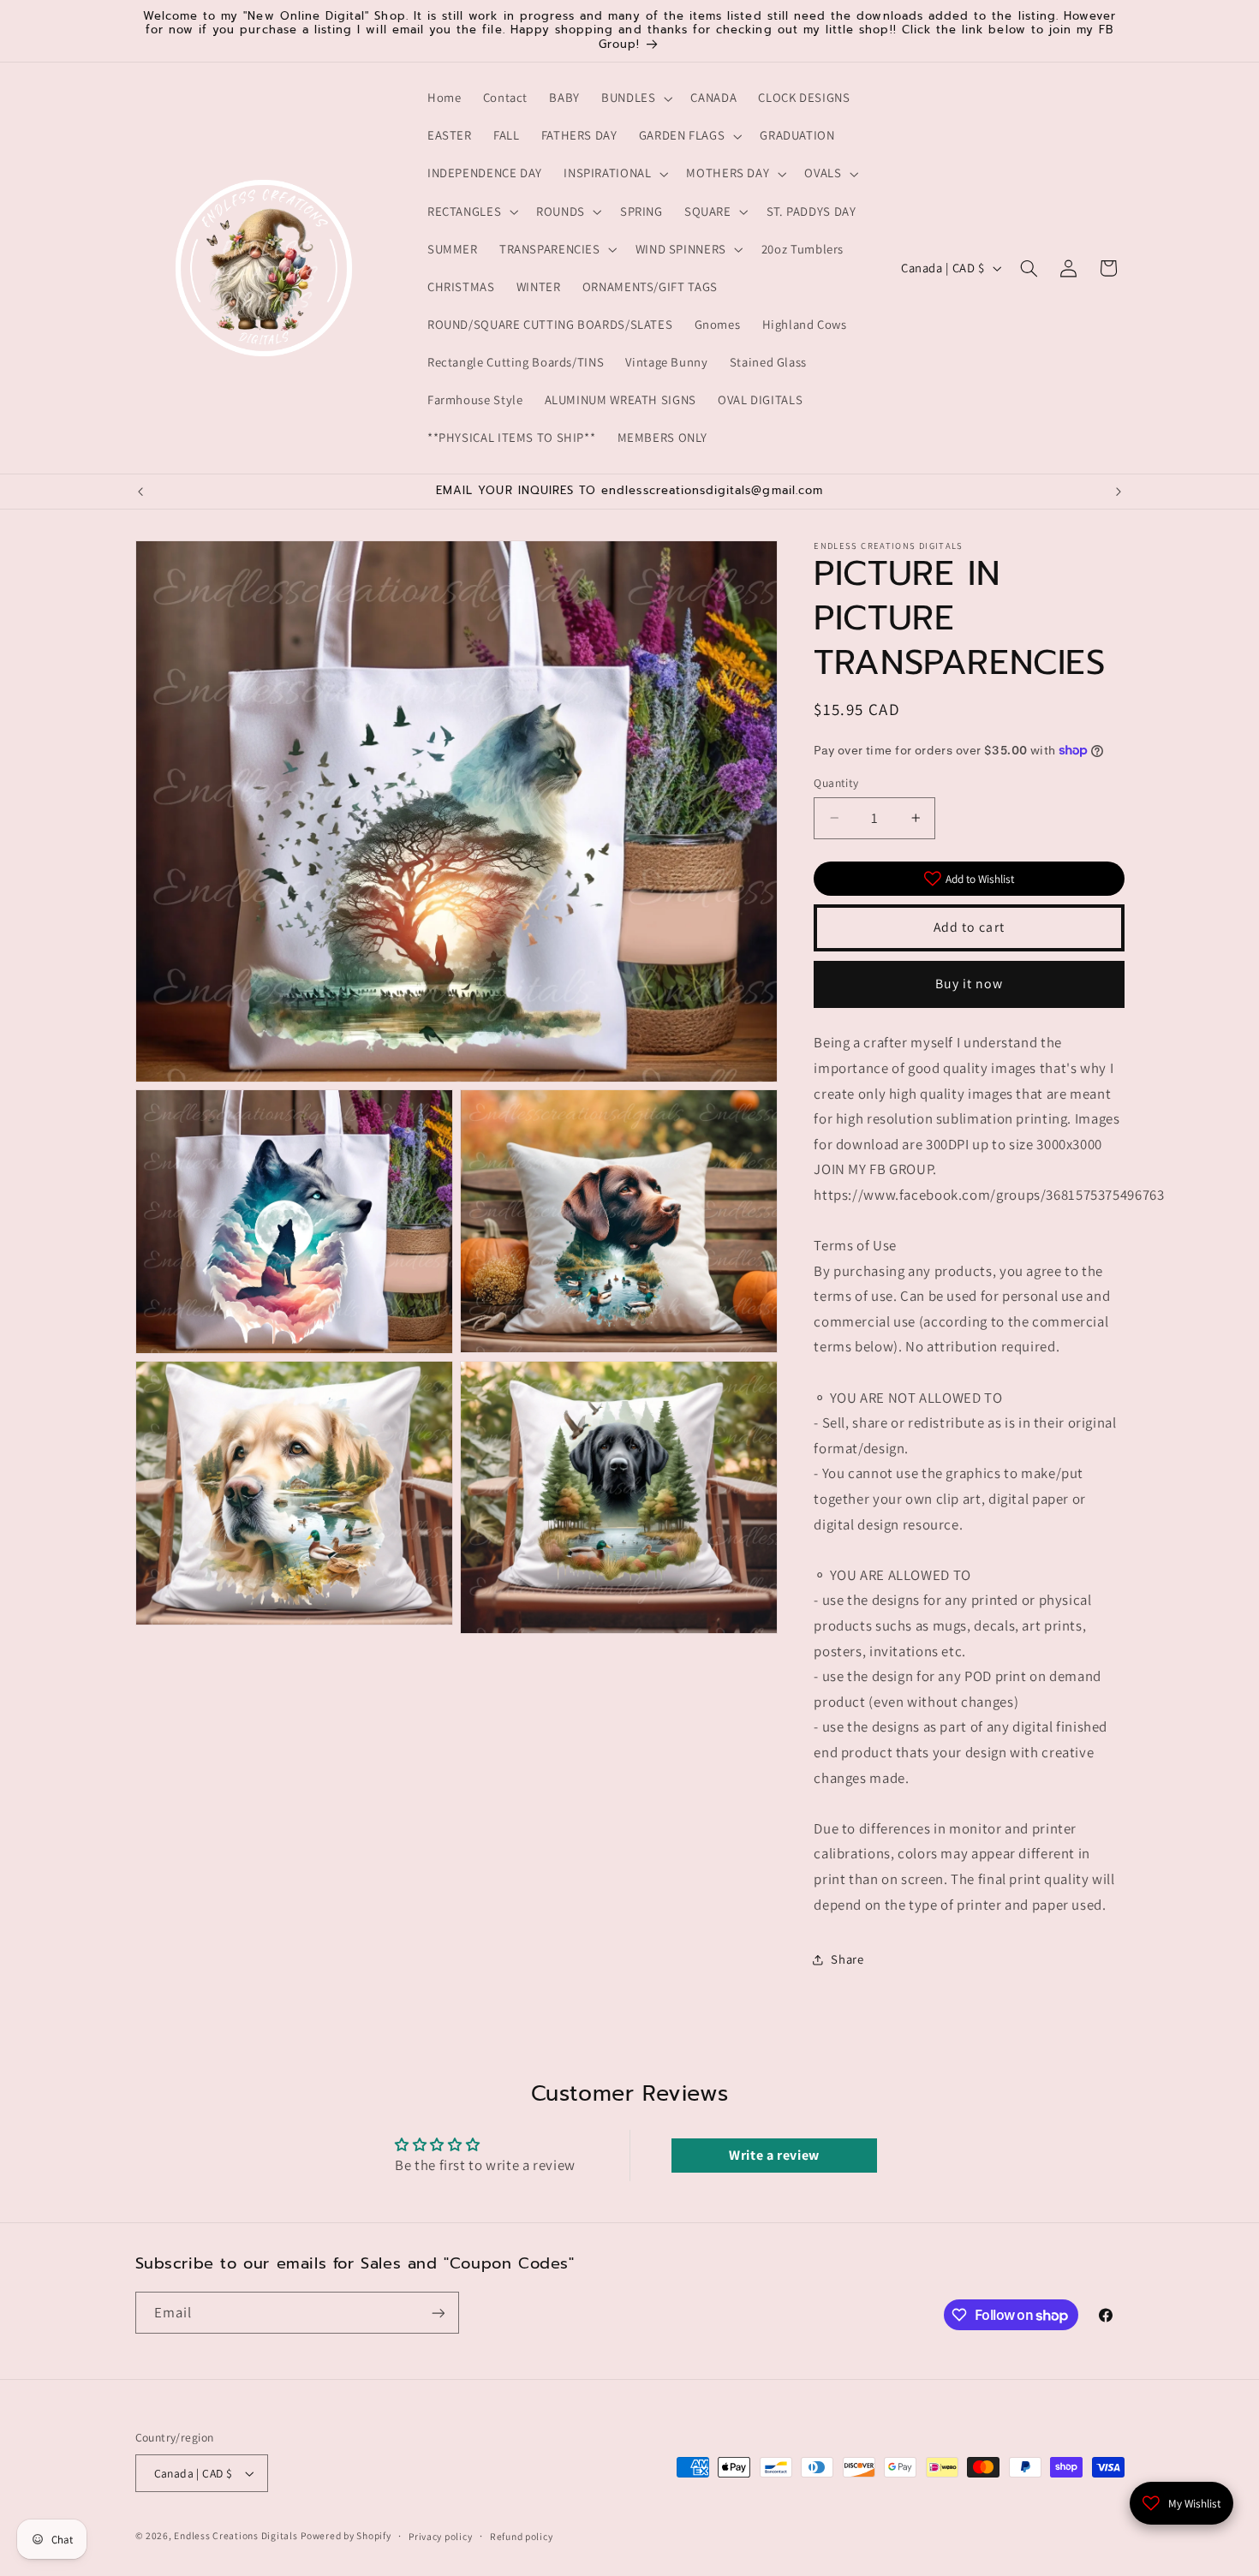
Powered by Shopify (346, 2535)
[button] (635, 98)
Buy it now (970, 984)
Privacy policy (440, 2536)
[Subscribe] (438, 2313)
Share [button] (847, 1960)
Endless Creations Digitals (236, 2535)
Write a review (774, 2155)
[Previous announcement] (140, 492)
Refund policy (522, 2536)
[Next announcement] (1119, 492)
